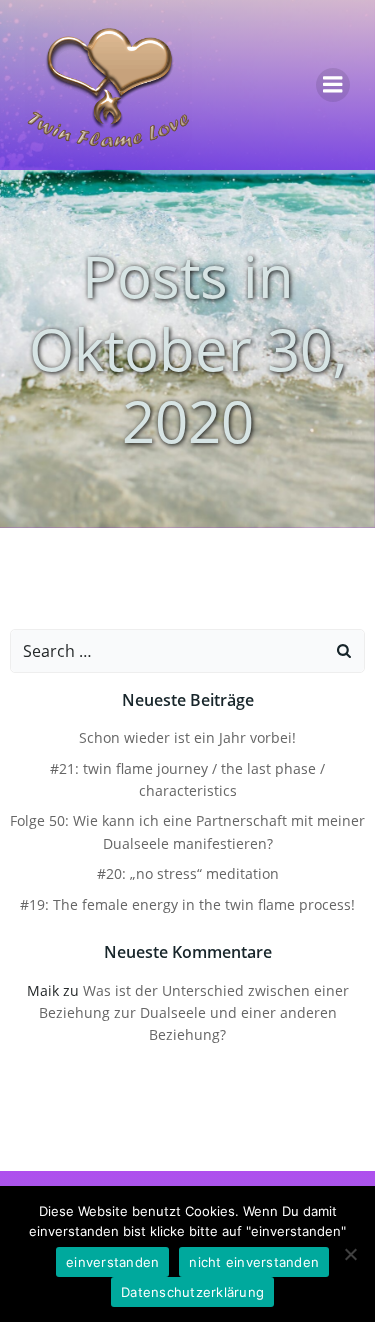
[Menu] (333, 85)
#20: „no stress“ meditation (188, 873)
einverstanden (112, 1262)
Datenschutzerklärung (192, 1292)
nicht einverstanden (254, 1262)
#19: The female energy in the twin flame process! (187, 904)
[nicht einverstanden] (350, 1254)
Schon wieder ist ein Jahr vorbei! (187, 737)
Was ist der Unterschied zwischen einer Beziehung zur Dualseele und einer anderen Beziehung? (194, 1013)
